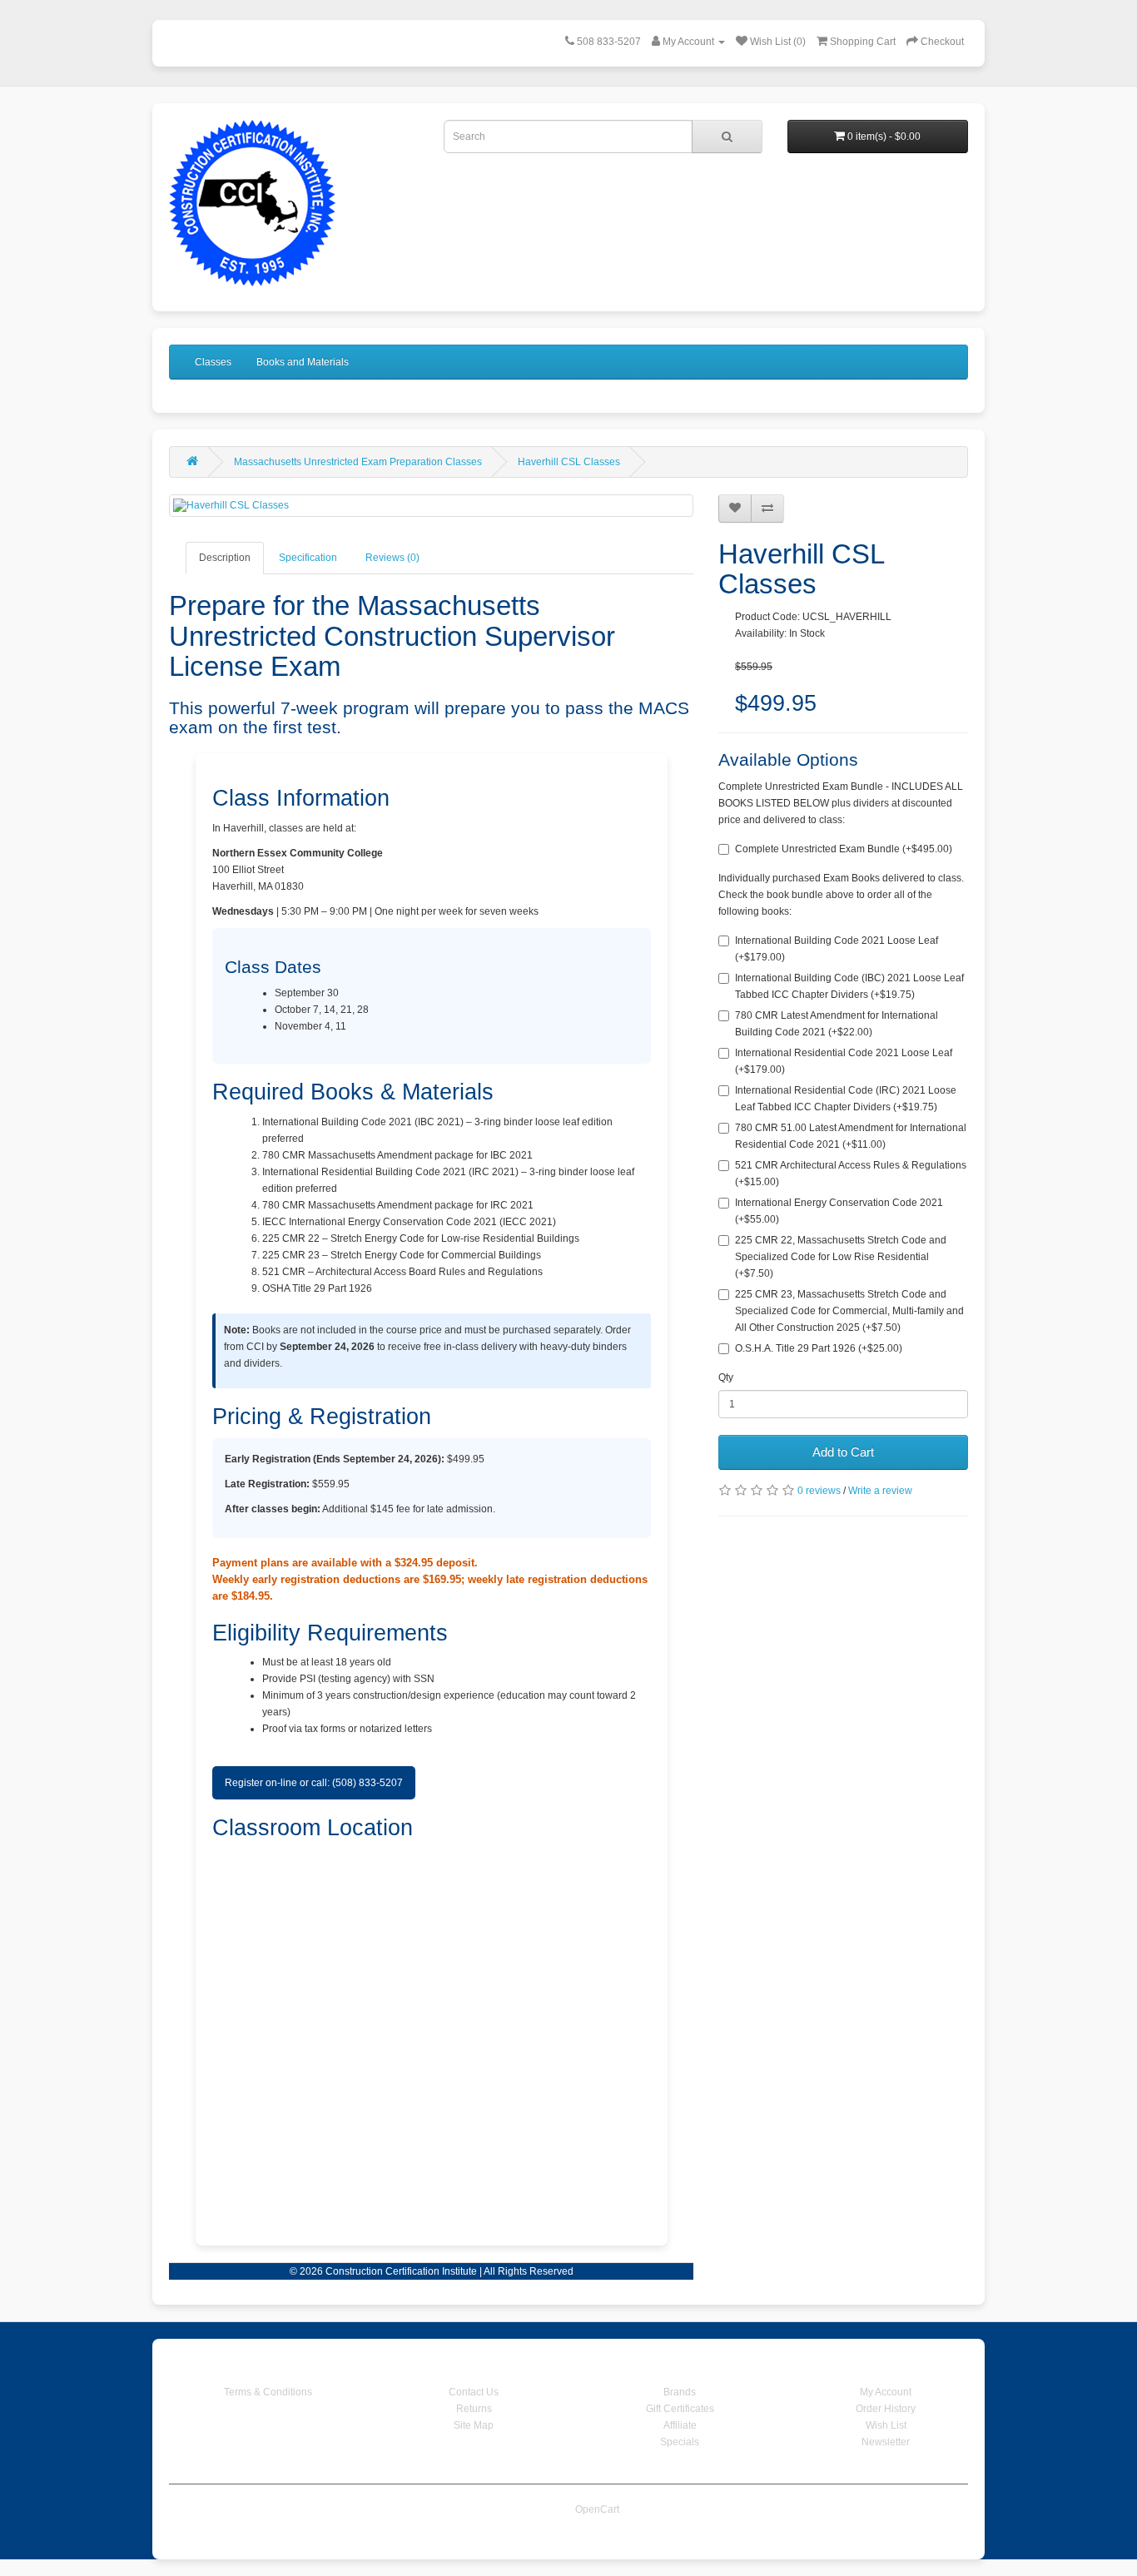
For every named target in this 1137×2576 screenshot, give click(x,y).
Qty (726, 1377)
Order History (886, 2409)
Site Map (474, 2425)
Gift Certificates (680, 2409)
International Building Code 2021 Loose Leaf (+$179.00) (837, 949)
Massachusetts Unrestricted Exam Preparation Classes (358, 462)
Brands (680, 2392)
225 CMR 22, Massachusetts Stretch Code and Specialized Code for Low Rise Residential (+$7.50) (841, 1257)
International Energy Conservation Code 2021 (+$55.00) (839, 1211)
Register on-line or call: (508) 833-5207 (314, 1783)
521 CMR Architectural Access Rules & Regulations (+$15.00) (851, 1174)
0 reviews (819, 1491)
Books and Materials (303, 362)
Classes (213, 362)
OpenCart (597, 2509)
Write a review (880, 1491)
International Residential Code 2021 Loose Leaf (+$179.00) (844, 1061)
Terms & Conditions (268, 2392)
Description (225, 558)
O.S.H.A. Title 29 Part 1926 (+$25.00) (819, 1348)
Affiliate (680, 2425)
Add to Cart (843, 1452)
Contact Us (474, 2392)
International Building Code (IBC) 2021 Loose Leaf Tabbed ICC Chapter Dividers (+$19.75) (849, 986)
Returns (474, 2409)
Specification (308, 558)
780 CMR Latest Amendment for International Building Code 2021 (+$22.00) (837, 1024)
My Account (886, 2392)
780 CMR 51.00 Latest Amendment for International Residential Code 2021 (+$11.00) (851, 1136)
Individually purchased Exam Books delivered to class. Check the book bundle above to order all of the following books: (841, 895)
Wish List (886, 2425)
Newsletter (886, 2442)
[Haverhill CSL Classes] (431, 506)
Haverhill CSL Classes (569, 462)
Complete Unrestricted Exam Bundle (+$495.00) (844, 849)
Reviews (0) (392, 558)
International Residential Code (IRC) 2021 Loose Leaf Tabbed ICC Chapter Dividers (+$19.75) (846, 1099)
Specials (680, 2442)
